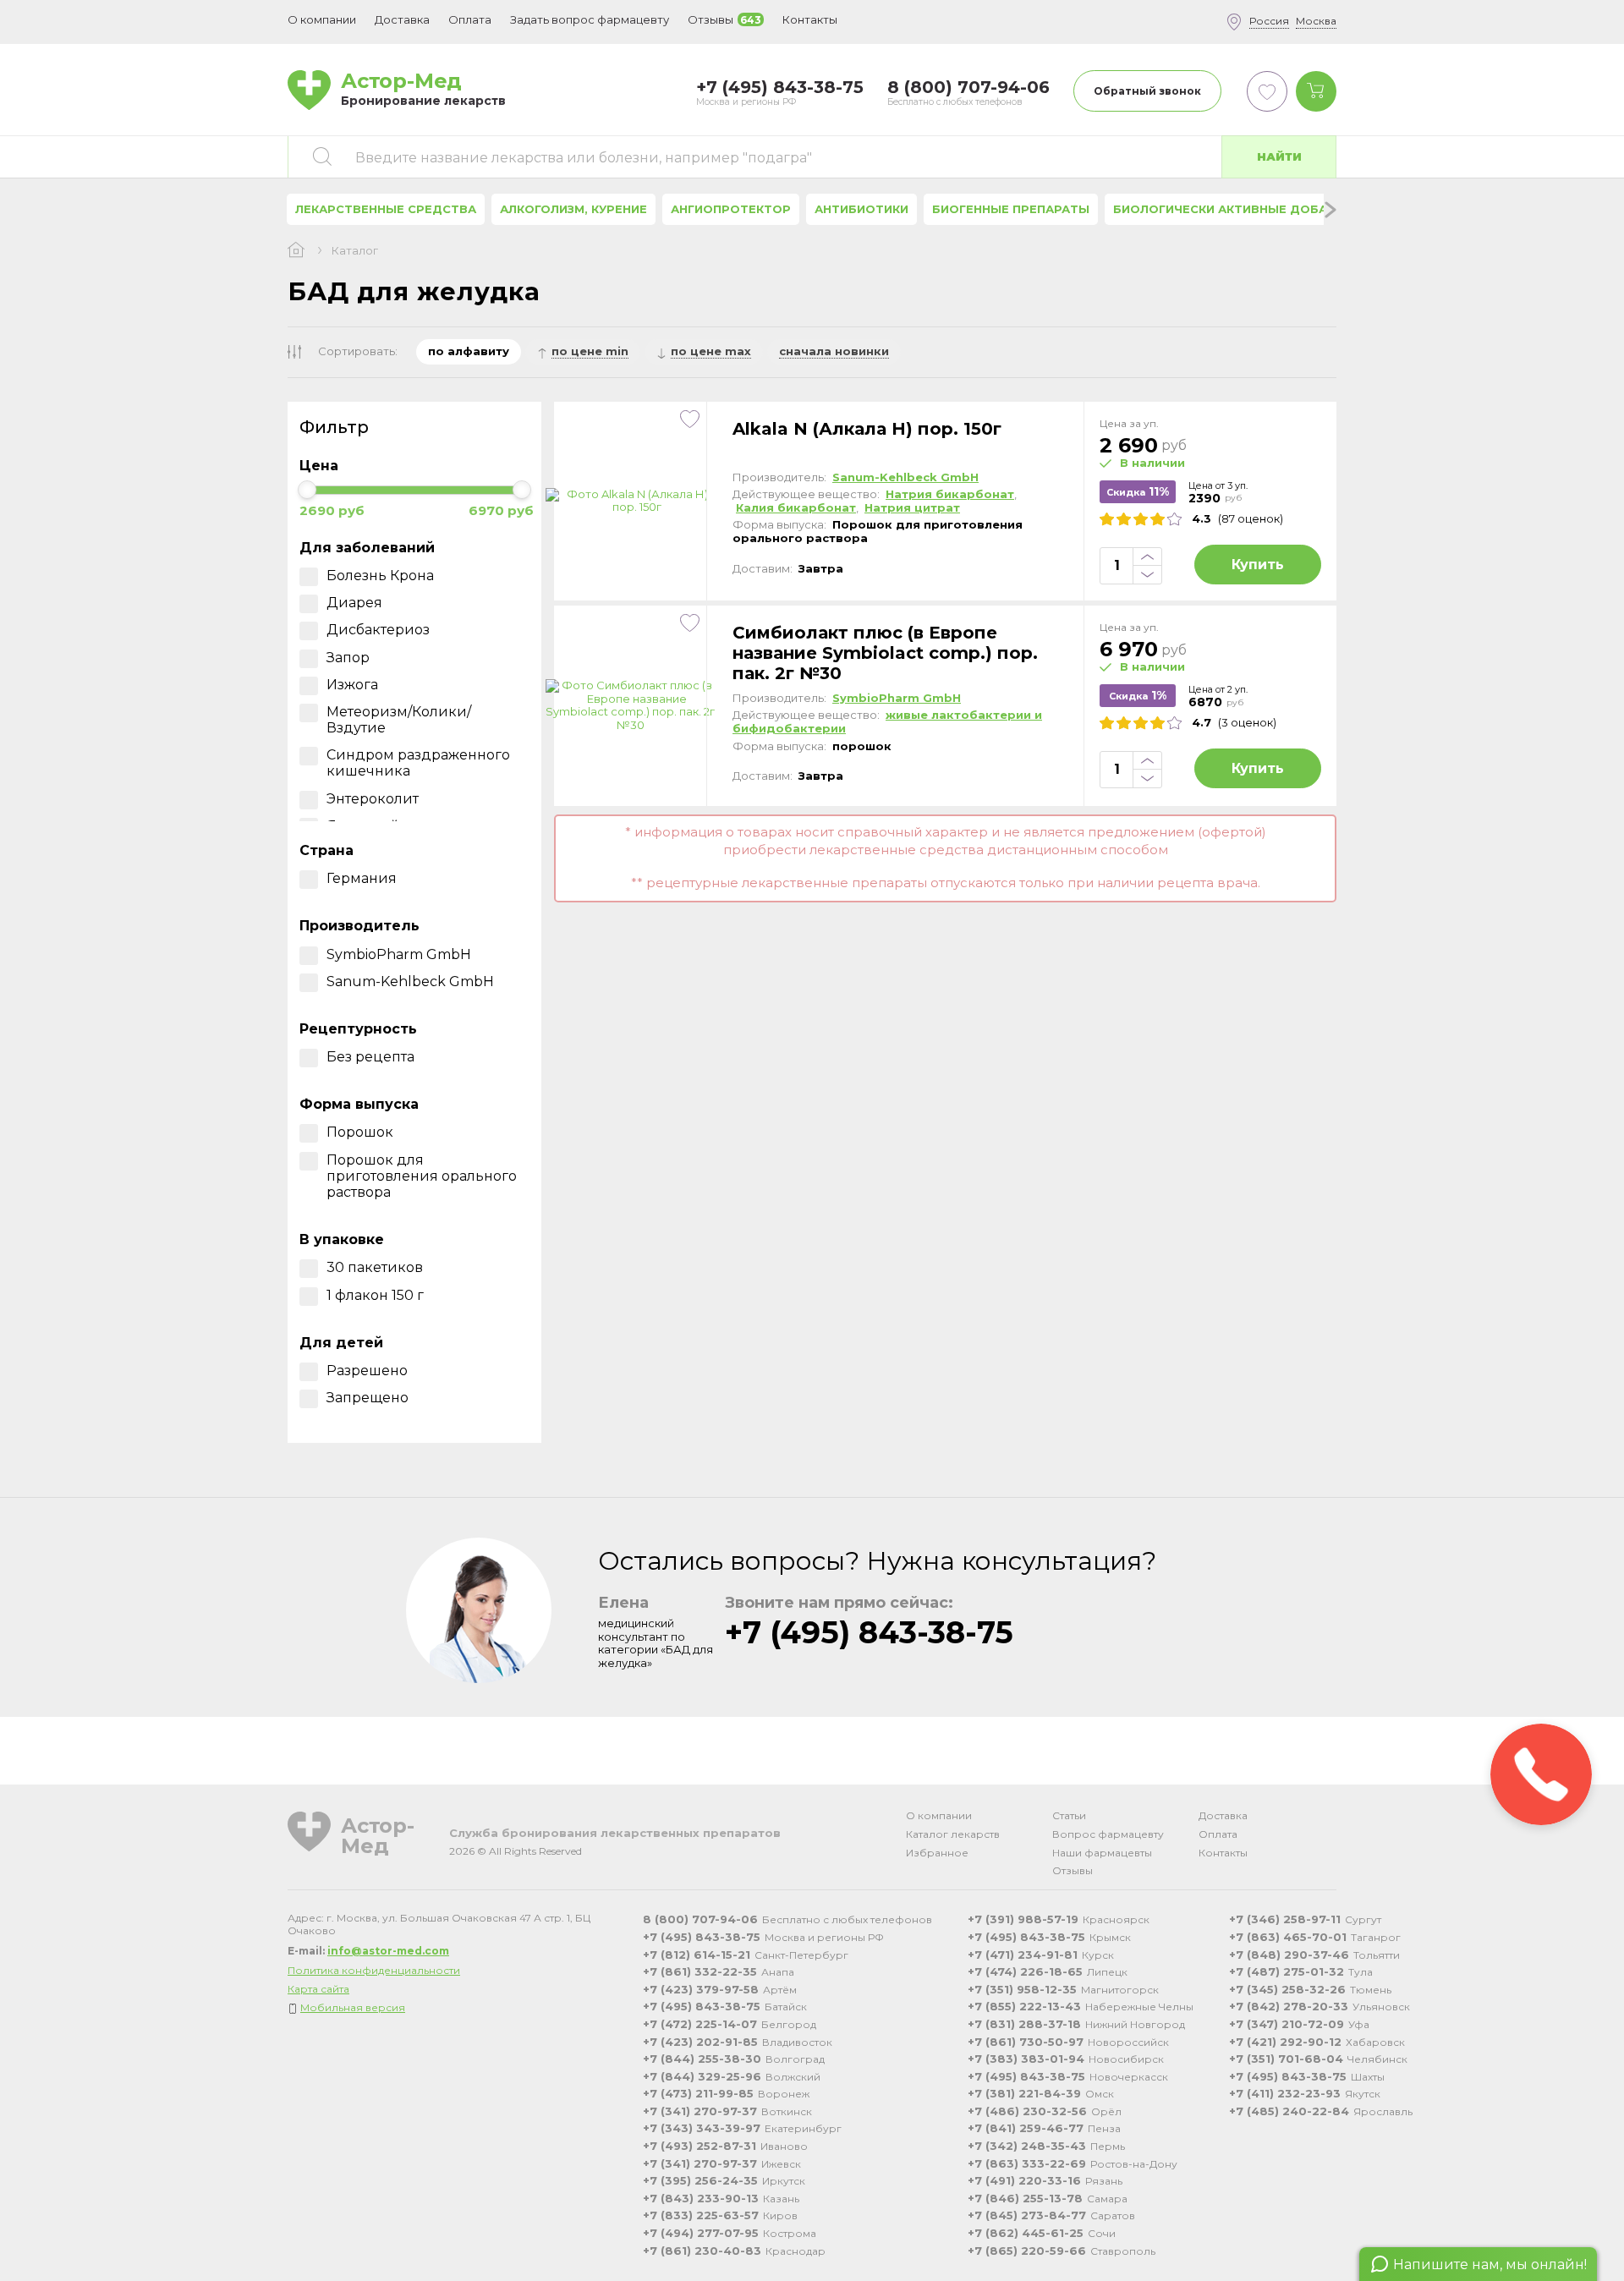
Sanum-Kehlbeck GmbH (410, 981)
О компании (939, 1815)
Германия (362, 878)
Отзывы (1073, 1870)
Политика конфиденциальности (374, 1970)
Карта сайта (318, 1989)
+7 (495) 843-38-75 (869, 1632)
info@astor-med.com (388, 1951)
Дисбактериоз (378, 630)
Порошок (360, 1132)
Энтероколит (373, 799)
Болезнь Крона (380, 576)
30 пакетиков (375, 1267)
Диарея (354, 603)
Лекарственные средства (386, 209)
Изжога (352, 685)
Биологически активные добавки (1232, 209)
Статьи (1069, 1815)
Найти (1279, 156)
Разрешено (367, 1371)
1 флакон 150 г (375, 1295)
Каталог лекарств (953, 1834)
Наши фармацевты (1102, 1853)
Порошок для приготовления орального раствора (422, 1176)
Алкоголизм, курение (573, 209)
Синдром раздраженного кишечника (418, 763)
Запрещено (368, 1398)
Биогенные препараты (1011, 209)
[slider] (307, 490)
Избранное (937, 1853)
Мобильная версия (353, 2007)
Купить (1258, 565)
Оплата (470, 19)
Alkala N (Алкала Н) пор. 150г (867, 429)
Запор (348, 658)
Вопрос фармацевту (1108, 1834)
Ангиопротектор (731, 209)
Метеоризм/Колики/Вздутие (399, 720)
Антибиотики (861, 209)
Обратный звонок (1147, 91)
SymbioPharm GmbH (399, 954)
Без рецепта (370, 1057)
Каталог (355, 251)
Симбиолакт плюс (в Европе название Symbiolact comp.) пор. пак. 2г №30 (885, 653)
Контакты (1223, 1853)
